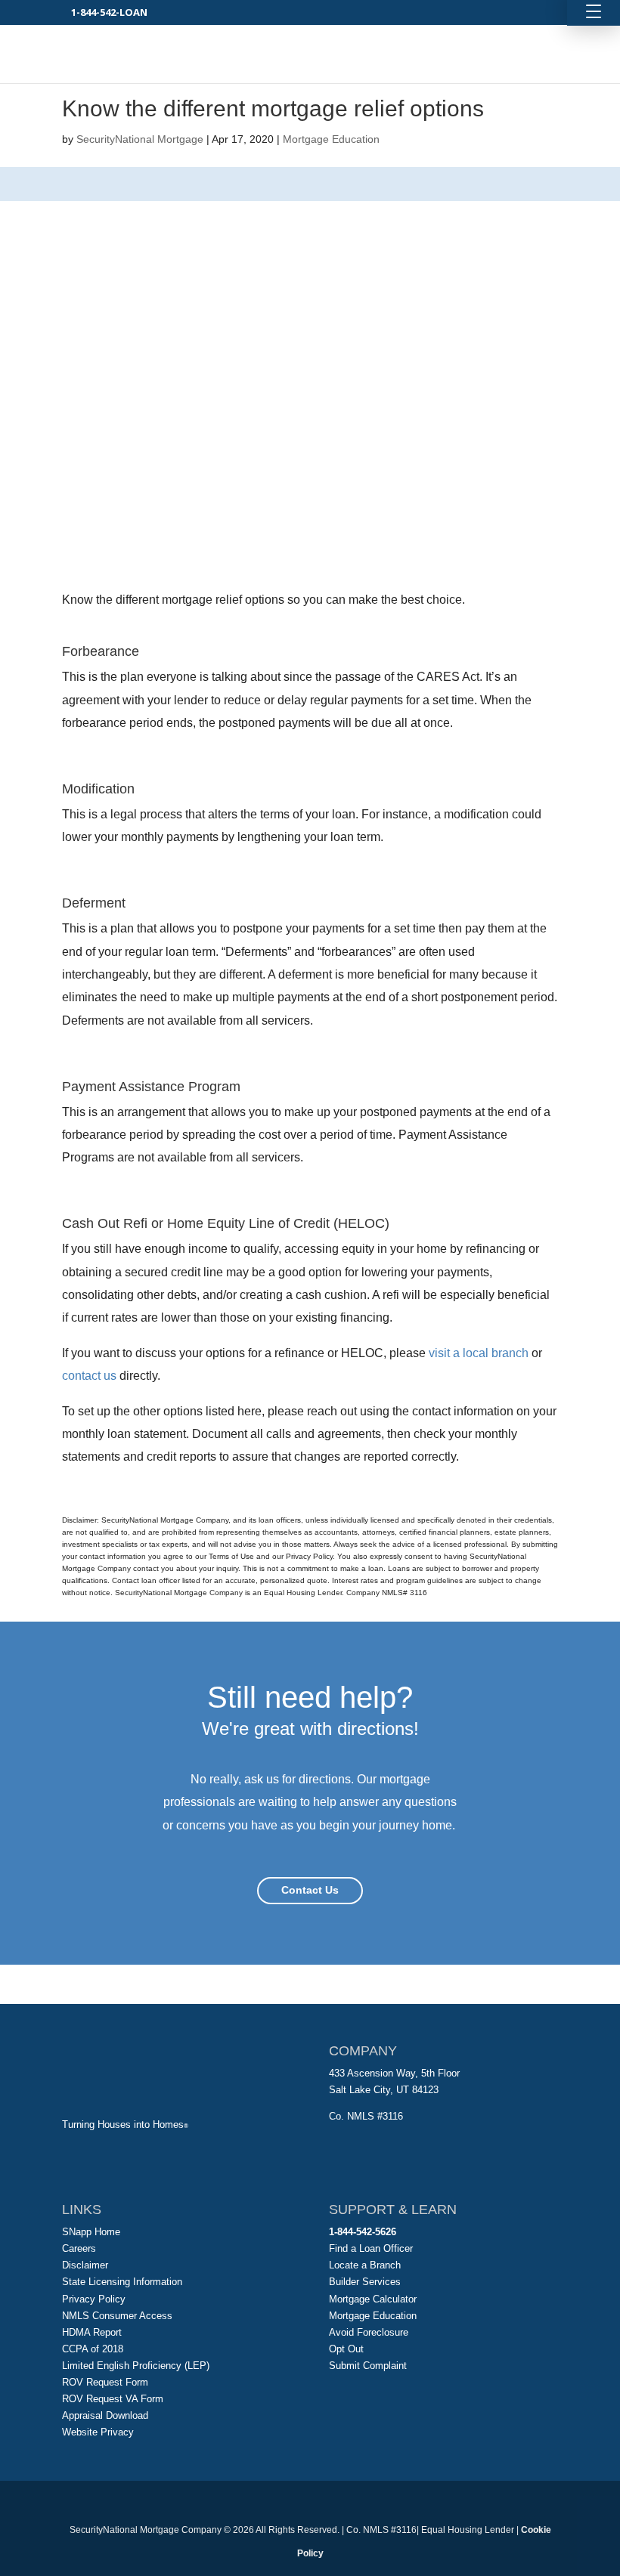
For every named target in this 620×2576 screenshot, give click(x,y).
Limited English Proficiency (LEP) (136, 2366)
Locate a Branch (365, 2265)
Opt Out (346, 2349)
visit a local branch (479, 1353)
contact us (89, 1376)
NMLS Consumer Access (117, 2316)
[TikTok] (345, 2504)
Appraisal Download (105, 2415)
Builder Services (365, 2282)
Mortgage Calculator (373, 2299)
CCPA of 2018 (93, 2349)
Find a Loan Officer (371, 2248)
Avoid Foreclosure (369, 2332)
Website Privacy (98, 2432)
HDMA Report (92, 2332)
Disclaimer (85, 2265)
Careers (79, 2248)
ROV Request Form (105, 2382)
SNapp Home (91, 2232)
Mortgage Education (331, 139)
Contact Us (310, 1890)
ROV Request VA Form (113, 2399)
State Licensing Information (122, 2282)
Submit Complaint (368, 2366)
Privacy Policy (94, 2299)
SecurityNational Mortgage (140, 139)
